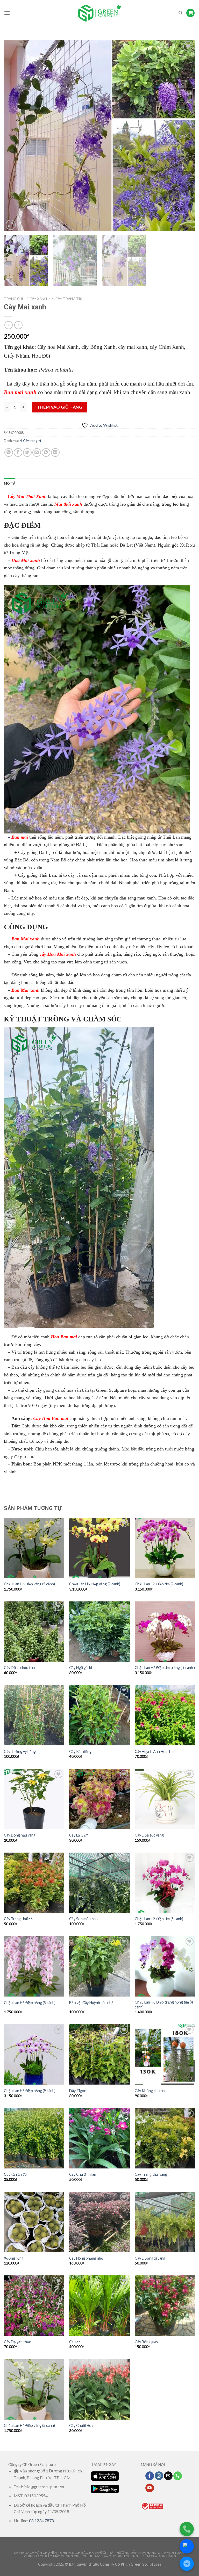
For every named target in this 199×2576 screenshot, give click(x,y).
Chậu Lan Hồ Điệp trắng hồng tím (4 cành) (164, 2005)
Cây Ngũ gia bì (81, 1668)
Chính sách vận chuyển (35, 2553)
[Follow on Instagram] (159, 2476)
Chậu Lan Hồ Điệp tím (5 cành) (159, 1919)
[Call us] (178, 2476)
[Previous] (14, 136)
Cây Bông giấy (146, 2342)
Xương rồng (14, 2258)
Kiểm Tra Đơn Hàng (159, 2556)
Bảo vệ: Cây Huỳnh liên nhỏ (91, 2003)
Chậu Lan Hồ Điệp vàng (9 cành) (95, 1584)
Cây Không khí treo (151, 2091)
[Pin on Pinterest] (46, 452)
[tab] (10, 483)
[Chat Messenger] (187, 2564)
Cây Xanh (38, 299)
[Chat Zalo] (187, 2546)
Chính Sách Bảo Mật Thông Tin (52, 2556)
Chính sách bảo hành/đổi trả (87, 2553)
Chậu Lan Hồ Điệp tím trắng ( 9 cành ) (165, 1668)
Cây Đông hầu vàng (20, 1835)
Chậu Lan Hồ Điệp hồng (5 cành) (30, 2003)
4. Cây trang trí (67, 299)
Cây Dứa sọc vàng (149, 1835)
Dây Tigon (78, 2091)
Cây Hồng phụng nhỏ (86, 2258)
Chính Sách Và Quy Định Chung (111, 2556)
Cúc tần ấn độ (15, 2174)
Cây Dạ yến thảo (18, 2342)
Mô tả (10, 483)
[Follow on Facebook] (150, 2476)
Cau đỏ (75, 2342)
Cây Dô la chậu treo (20, 1668)
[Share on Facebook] (18, 452)
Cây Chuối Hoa (81, 2425)
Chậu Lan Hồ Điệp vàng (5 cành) (29, 1584)
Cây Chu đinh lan (83, 2174)
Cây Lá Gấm (79, 1835)
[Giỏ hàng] (190, 13)
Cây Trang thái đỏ (18, 1919)
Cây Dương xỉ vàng (150, 2258)
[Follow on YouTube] (150, 2488)
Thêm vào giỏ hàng (60, 407)
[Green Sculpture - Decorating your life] (99, 13)
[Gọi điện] (187, 2529)
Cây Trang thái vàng (151, 2174)
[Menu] (7, 13)
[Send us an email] (168, 2476)
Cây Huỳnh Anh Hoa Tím (155, 1751)
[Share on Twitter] (27, 452)
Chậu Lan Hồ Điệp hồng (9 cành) (30, 2091)
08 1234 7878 (41, 2520)
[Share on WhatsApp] (9, 452)
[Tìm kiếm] (180, 13)
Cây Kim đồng (80, 1751)
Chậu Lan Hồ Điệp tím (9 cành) (159, 1584)
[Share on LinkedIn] (55, 452)
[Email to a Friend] (37, 452)
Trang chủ (14, 299)
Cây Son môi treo (83, 1919)
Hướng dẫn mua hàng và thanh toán (150, 2553)
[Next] (185, 136)
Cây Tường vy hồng (20, 1751)
